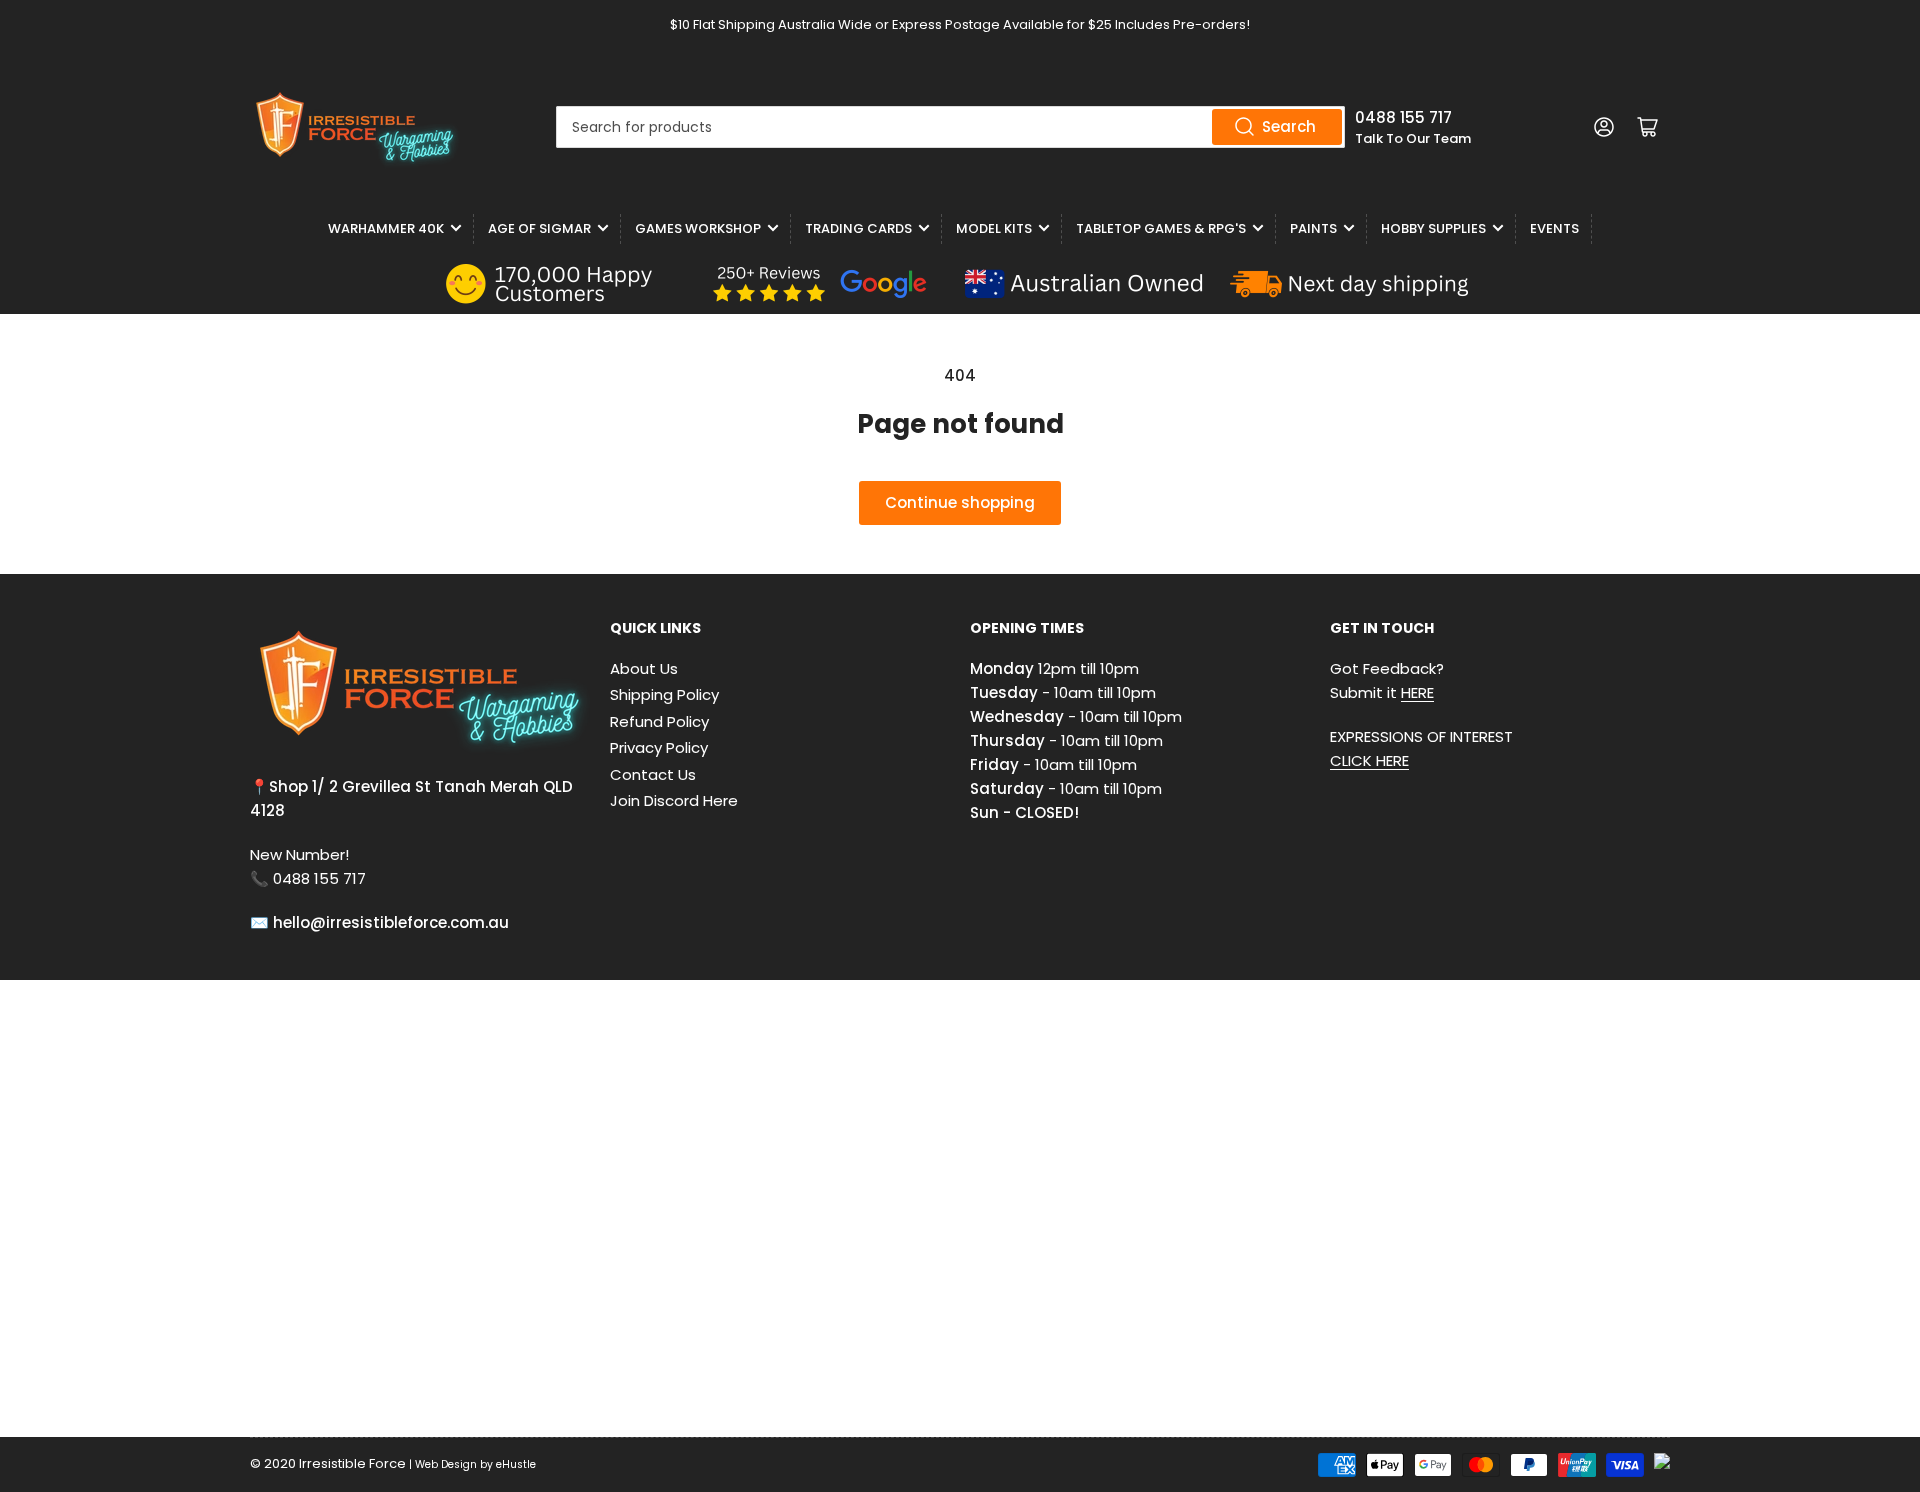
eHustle (516, 1464)
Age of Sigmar (539, 228)
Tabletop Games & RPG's (1161, 228)
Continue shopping (960, 502)
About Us (644, 668)
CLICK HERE (1369, 760)
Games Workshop (698, 228)
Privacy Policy (659, 747)
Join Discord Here (674, 800)
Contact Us (653, 774)
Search (1289, 126)
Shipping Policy (664, 694)
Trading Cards (858, 228)
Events (1554, 228)
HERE (1417, 692)
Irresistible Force (352, 1463)
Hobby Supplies (1433, 228)
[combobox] (950, 127)
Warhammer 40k (386, 228)
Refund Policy (659, 721)
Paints (1313, 228)
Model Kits (994, 228)
